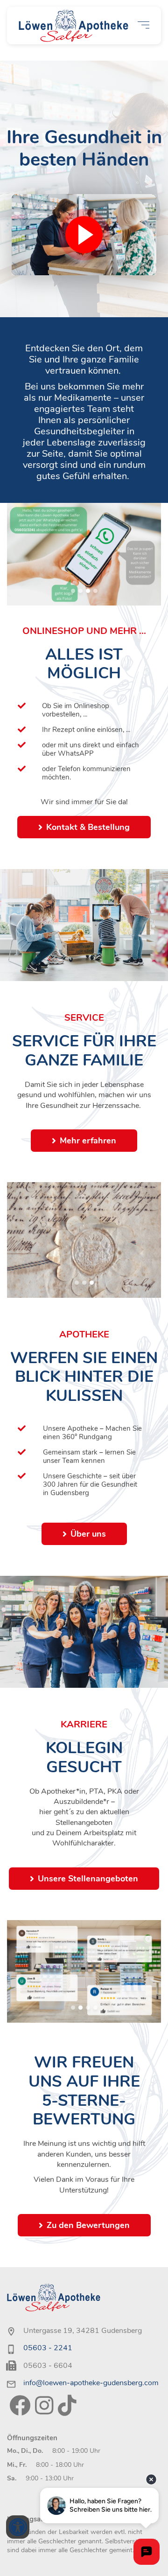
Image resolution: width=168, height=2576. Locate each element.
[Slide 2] (80, 591)
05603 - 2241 (48, 2348)
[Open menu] (143, 25)
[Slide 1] (73, 591)
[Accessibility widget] (18, 2527)
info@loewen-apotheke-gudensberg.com (91, 2383)
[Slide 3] (88, 591)
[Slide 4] (95, 591)
